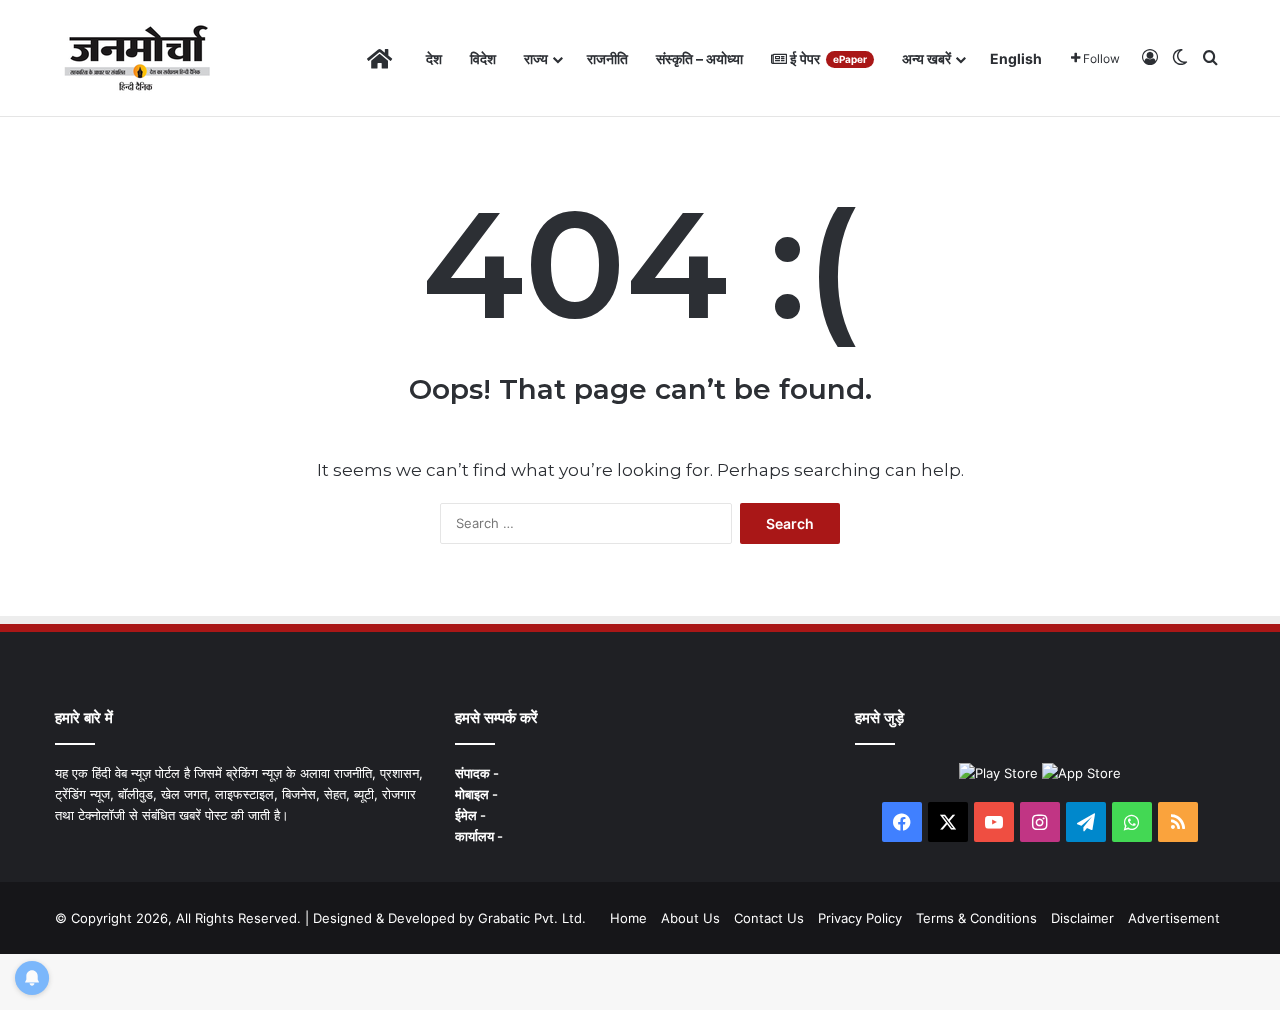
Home (628, 918)
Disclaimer (1082, 918)
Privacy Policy (860, 918)
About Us (690, 918)
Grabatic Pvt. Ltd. (532, 918)
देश (434, 58)
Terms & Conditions (976, 918)
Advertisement (1174, 918)
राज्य (536, 58)
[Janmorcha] (137, 58)
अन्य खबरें (926, 58)
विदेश (483, 58)
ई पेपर (827, 58)
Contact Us (769, 918)
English (1016, 58)
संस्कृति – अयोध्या (699, 58)
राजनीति (607, 58)
